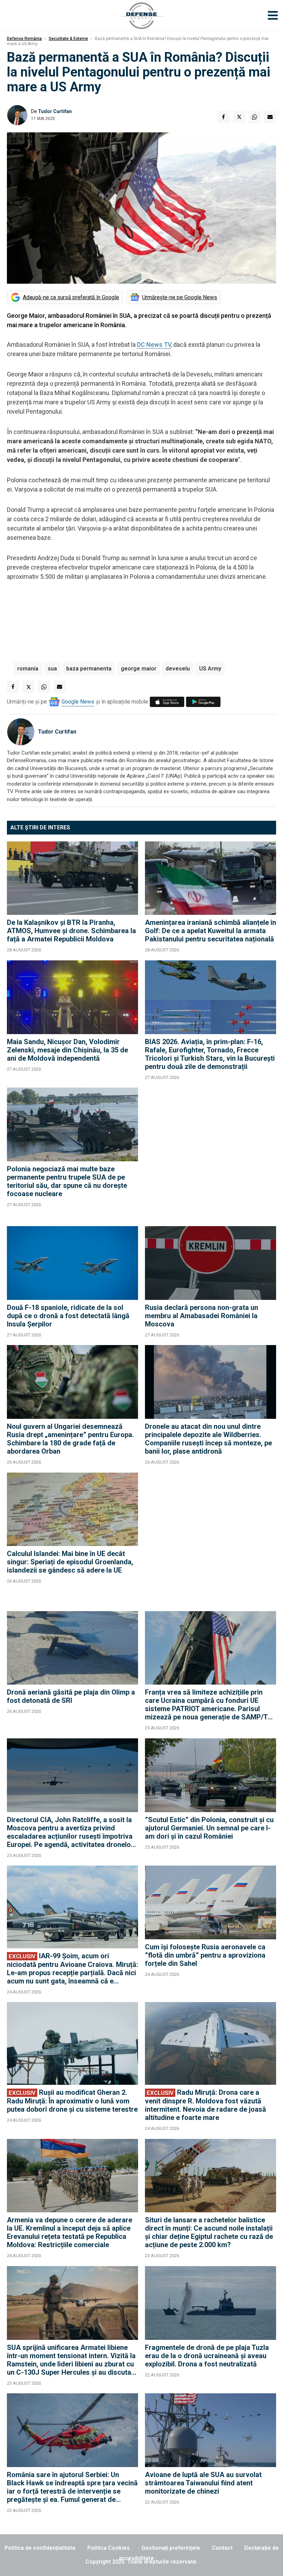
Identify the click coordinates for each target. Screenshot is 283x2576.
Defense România (24, 39)
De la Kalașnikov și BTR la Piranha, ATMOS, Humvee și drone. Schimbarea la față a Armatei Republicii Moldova (71, 931)
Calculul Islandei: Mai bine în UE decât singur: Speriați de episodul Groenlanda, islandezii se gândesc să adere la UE (70, 1562)
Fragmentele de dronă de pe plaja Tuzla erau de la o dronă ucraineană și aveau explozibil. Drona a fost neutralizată (207, 2356)
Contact (222, 2548)
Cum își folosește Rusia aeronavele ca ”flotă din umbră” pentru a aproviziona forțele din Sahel (205, 1955)
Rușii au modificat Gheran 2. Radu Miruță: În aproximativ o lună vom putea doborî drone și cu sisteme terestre (72, 2101)
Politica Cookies (109, 2548)
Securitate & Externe (68, 39)
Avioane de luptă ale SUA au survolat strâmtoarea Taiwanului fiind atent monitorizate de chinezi (203, 2483)
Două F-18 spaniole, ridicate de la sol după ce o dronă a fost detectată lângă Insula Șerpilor (68, 1316)
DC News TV (154, 345)
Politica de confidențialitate (40, 2548)
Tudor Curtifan (55, 111)
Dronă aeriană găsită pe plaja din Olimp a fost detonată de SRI (71, 1696)
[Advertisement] (211, 1153)
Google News (78, 702)
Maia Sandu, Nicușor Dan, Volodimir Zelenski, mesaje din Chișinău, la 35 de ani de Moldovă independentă (67, 1050)
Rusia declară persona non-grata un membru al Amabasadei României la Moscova (202, 1316)
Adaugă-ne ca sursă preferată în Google (71, 297)
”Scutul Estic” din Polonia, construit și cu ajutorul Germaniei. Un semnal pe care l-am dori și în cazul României (209, 1828)
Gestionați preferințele (171, 2548)
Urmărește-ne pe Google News (180, 297)
